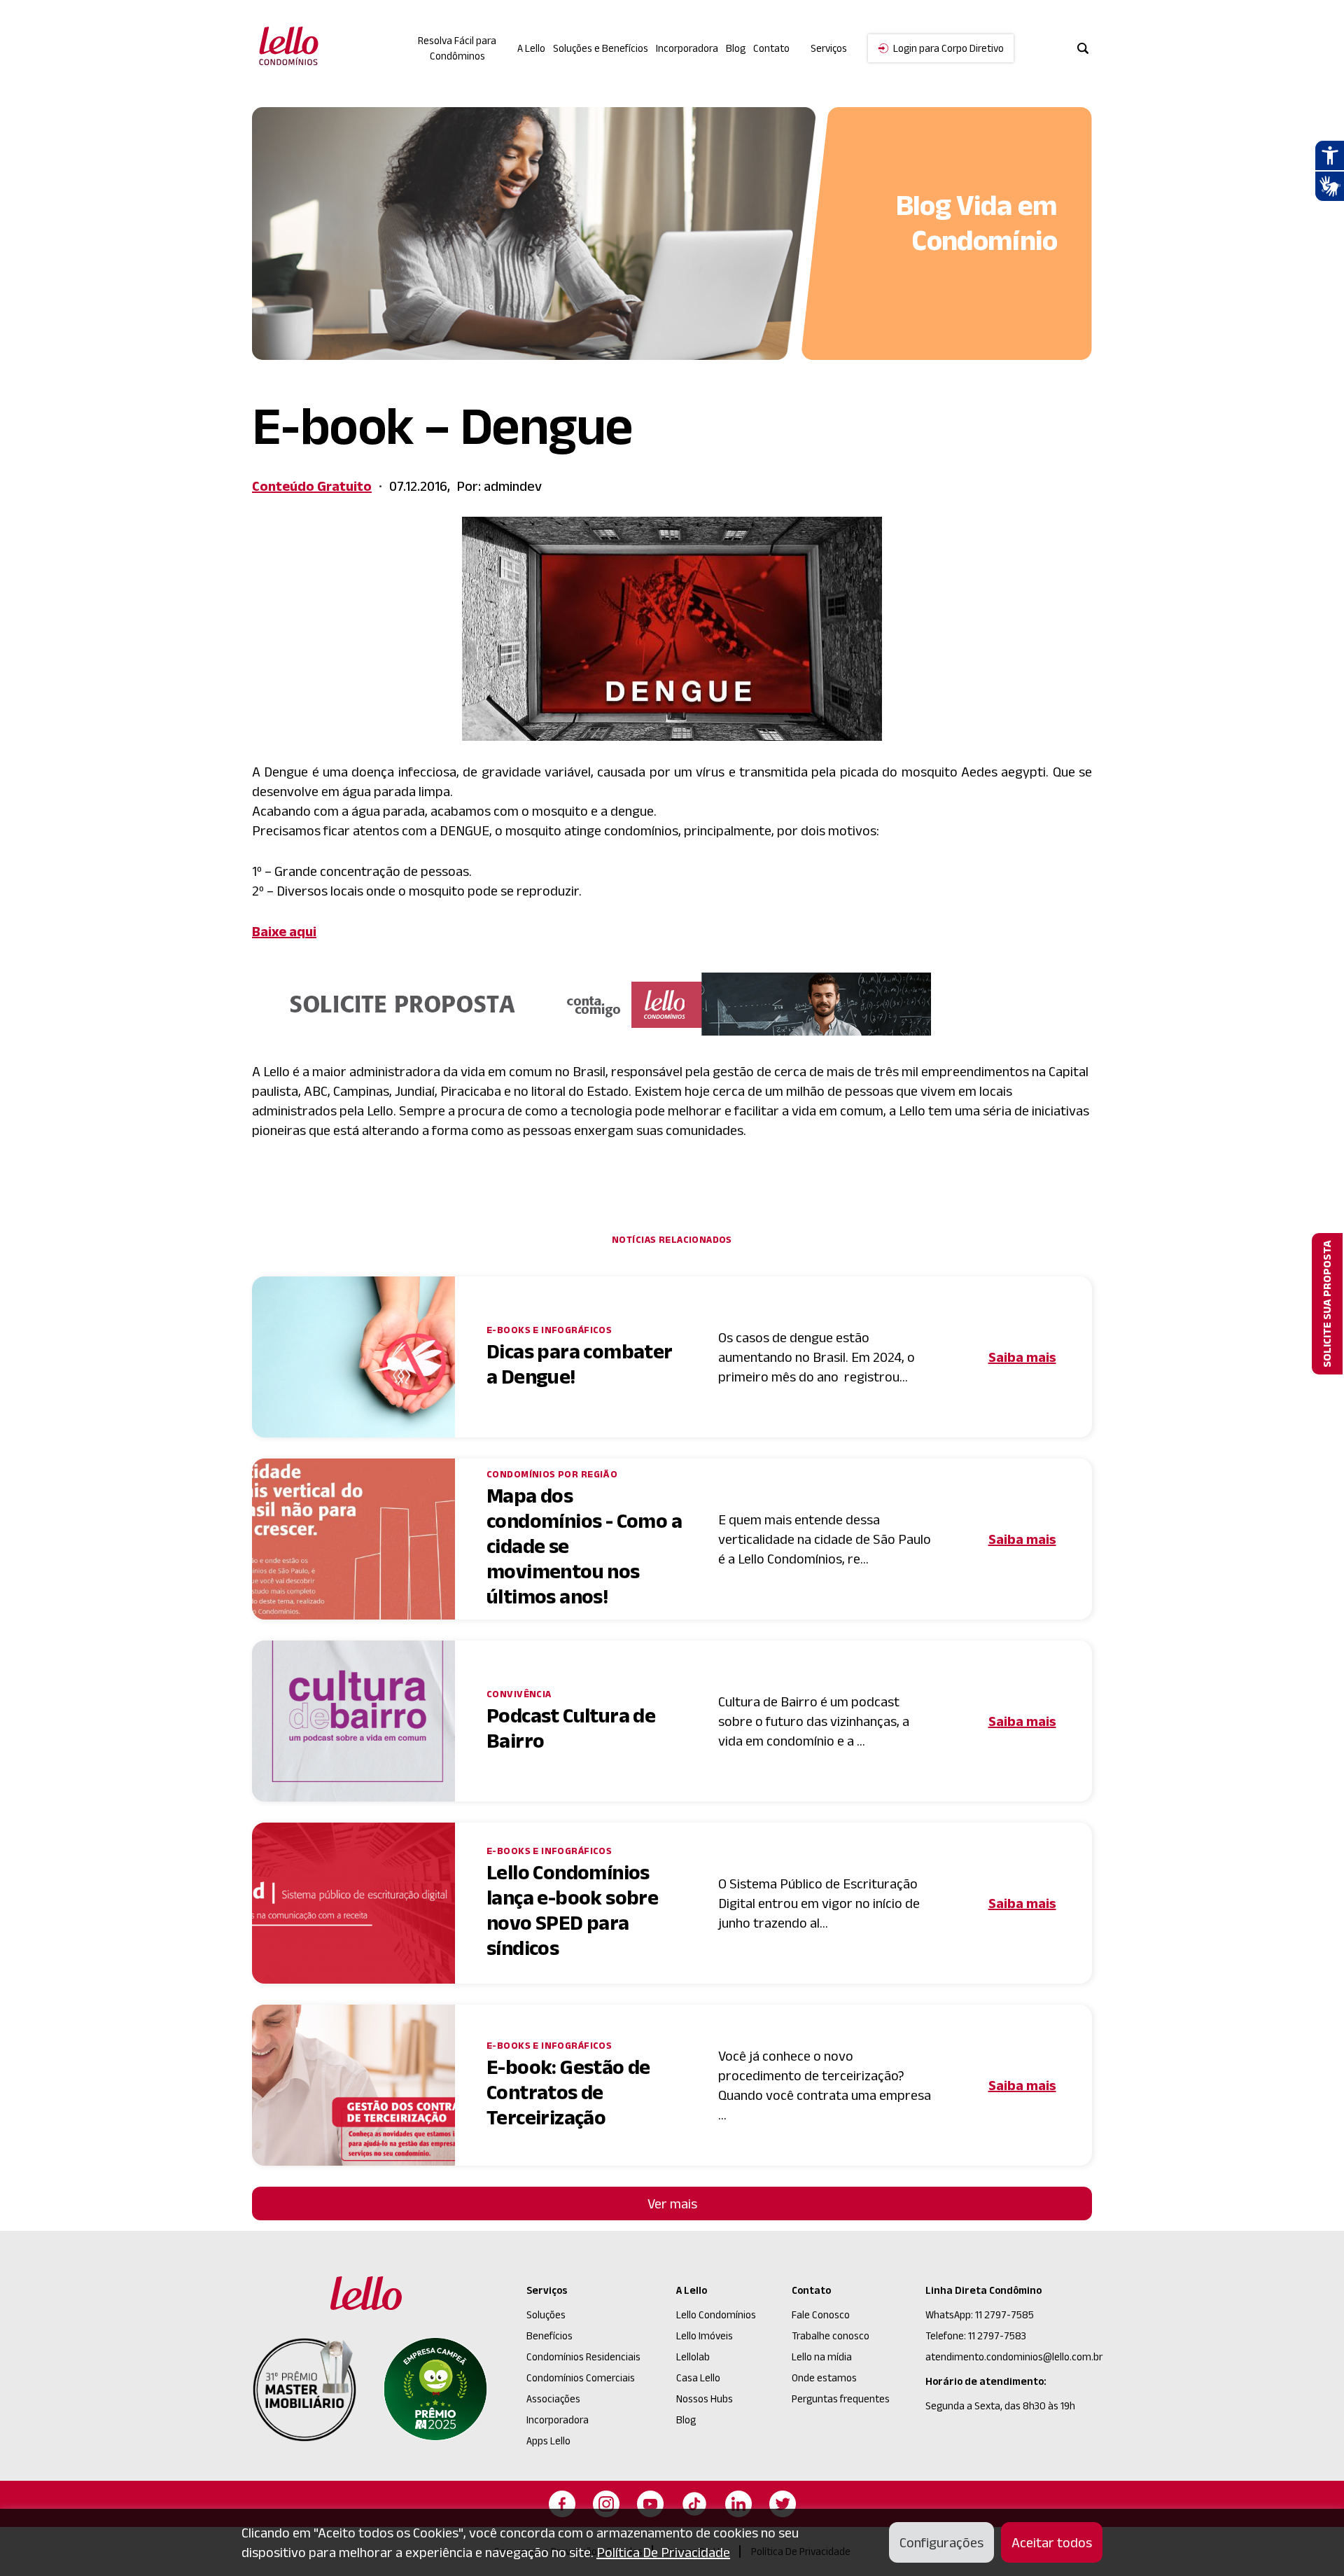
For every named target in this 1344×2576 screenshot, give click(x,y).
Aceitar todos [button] (1052, 2542)
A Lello (531, 48)
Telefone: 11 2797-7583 (976, 2335)
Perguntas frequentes (841, 2399)
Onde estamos (824, 2377)
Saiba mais (1022, 1357)
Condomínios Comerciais (581, 2377)
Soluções (546, 2314)
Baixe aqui (284, 931)
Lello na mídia (822, 2356)
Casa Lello (698, 2377)
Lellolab (693, 2356)
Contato (771, 48)
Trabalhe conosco (831, 2335)
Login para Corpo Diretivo (948, 48)
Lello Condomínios (716, 2314)
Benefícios (549, 2335)
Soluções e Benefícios (601, 48)
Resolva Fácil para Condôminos (457, 48)
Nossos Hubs (705, 2399)
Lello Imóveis (705, 2335)
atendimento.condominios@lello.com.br (1014, 2356)
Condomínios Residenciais (583, 2356)
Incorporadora (687, 48)
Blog (736, 48)
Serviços (547, 2290)
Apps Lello (548, 2441)
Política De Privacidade (663, 2552)
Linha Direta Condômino (983, 2290)
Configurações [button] (941, 2542)
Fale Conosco (821, 2314)
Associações (553, 2399)
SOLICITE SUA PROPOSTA (1327, 1304)
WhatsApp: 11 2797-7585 (980, 2314)
